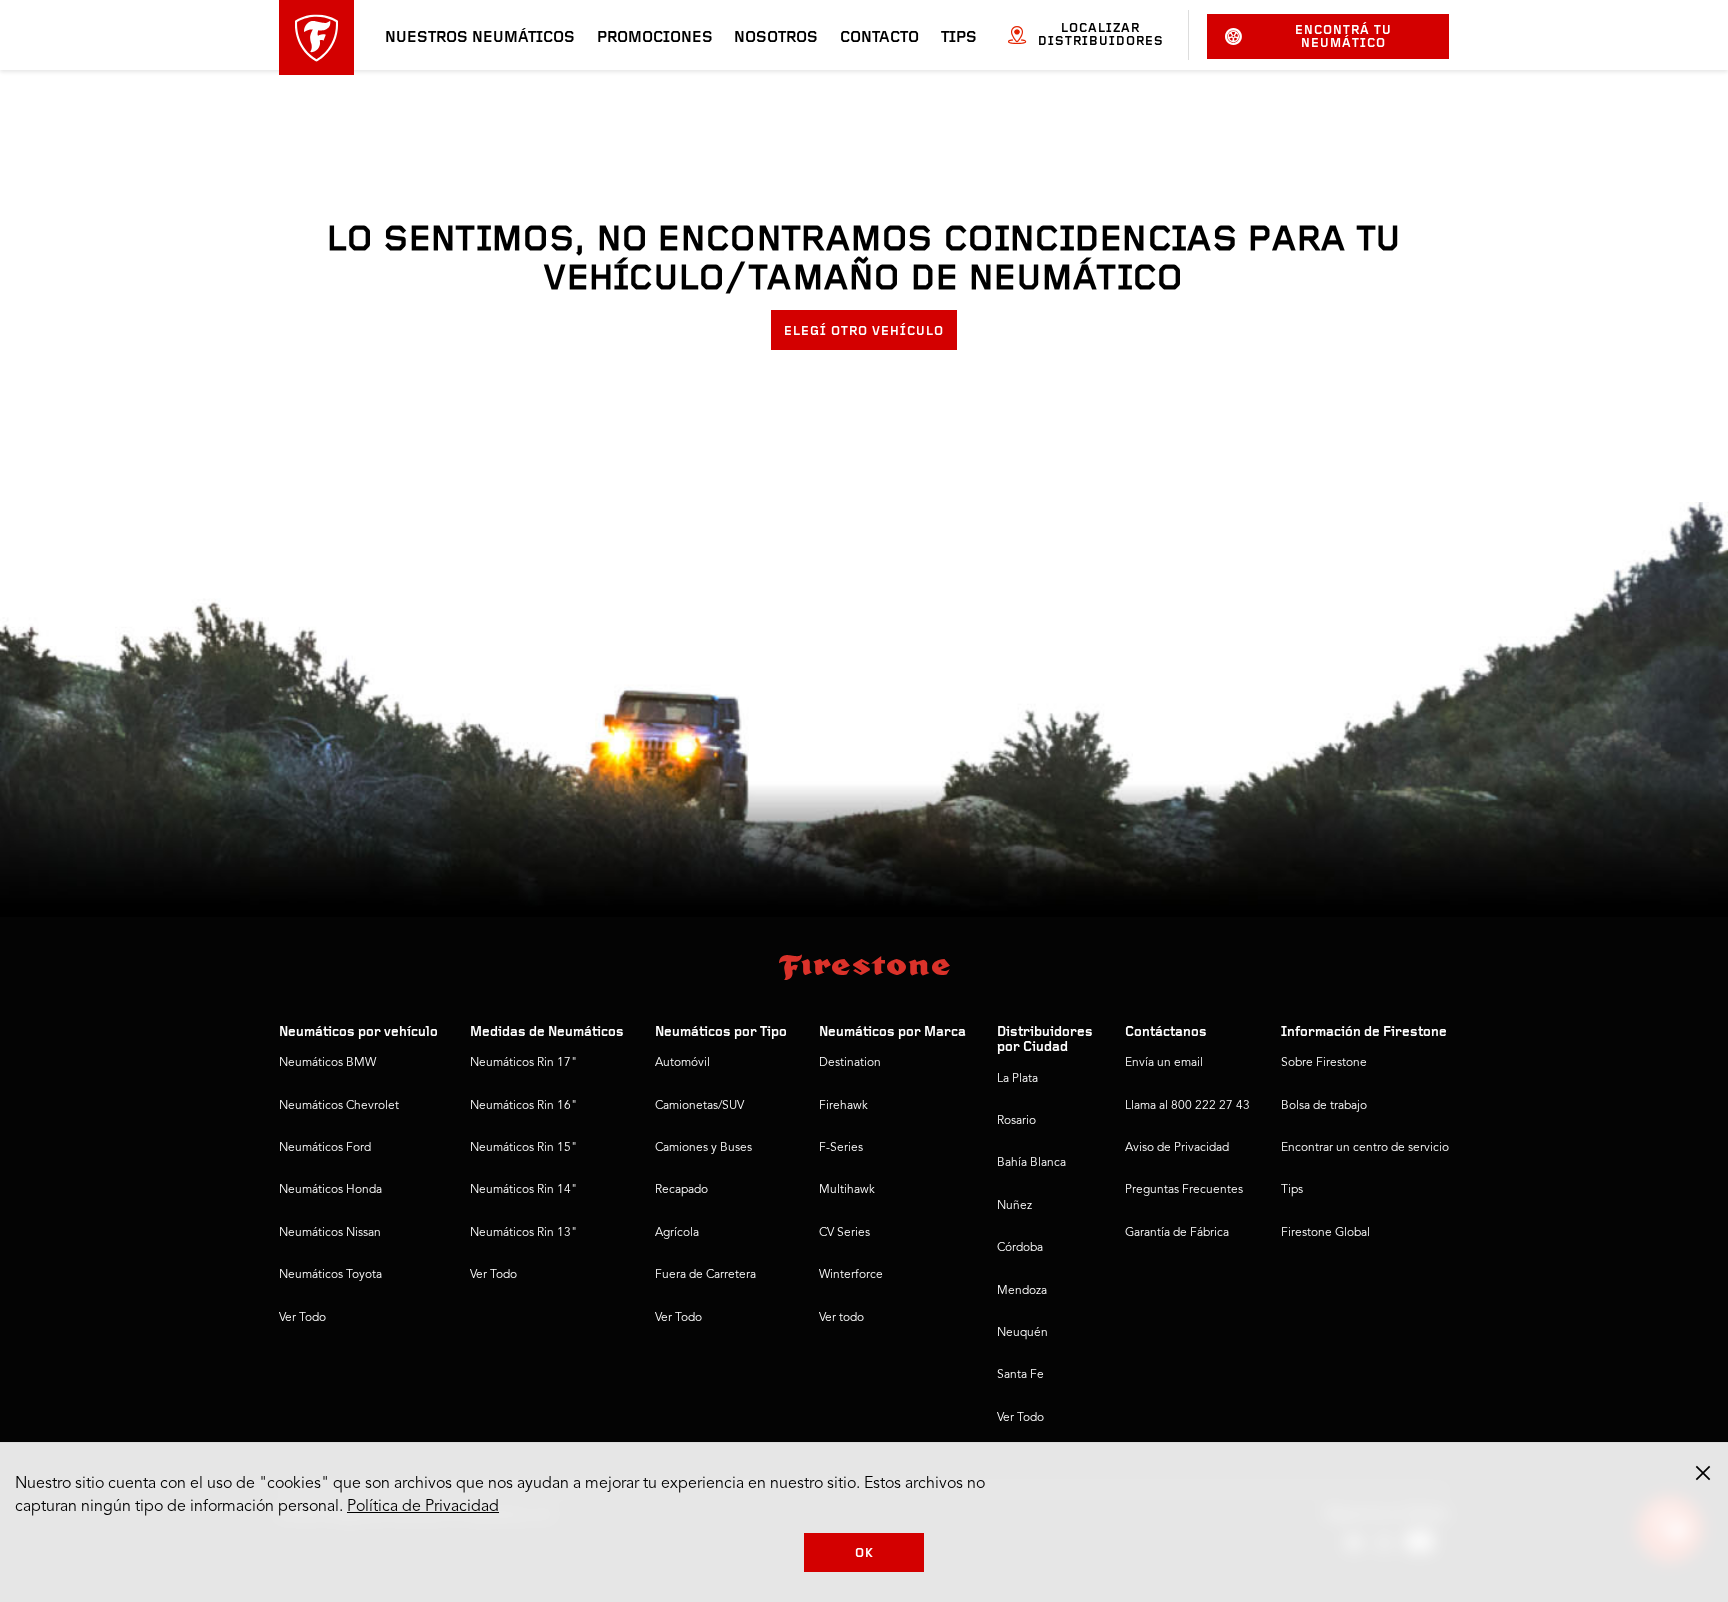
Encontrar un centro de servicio (1365, 1148)
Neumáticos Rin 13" (523, 1233)
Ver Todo (302, 1318)
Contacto (879, 38)
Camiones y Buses (703, 1148)
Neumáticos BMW (327, 1063)
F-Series (841, 1148)
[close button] (1703, 1473)
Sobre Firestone (1324, 1063)
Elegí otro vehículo (864, 331)
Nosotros (776, 38)
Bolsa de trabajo (1324, 1106)
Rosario (1016, 1121)
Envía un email (1164, 1063)
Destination (850, 1063)
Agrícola (677, 1233)
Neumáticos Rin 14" (523, 1190)
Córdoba (1020, 1248)
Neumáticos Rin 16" (523, 1106)
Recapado (681, 1190)
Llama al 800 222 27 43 (1187, 1106)
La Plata (1017, 1079)
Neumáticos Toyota (330, 1275)
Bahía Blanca (1031, 1163)
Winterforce (851, 1275)
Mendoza (1022, 1291)
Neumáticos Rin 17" (523, 1063)
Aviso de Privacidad (1177, 1148)
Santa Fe (1020, 1375)
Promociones (655, 38)
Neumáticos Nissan (330, 1233)
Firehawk (843, 1106)
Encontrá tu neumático (1343, 37)
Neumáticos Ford (325, 1148)
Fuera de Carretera (705, 1275)
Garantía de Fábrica (1177, 1233)
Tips (959, 38)
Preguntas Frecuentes (1184, 1190)
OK (864, 1553)
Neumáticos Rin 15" (523, 1148)
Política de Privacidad (423, 1507)
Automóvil (682, 1063)
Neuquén (1022, 1333)
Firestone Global (1325, 1233)
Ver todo (841, 1318)
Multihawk (847, 1190)
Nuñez (1014, 1206)
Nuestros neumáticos (480, 38)
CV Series (844, 1233)
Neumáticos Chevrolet (339, 1106)
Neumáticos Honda (330, 1190)
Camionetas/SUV (699, 1106)
